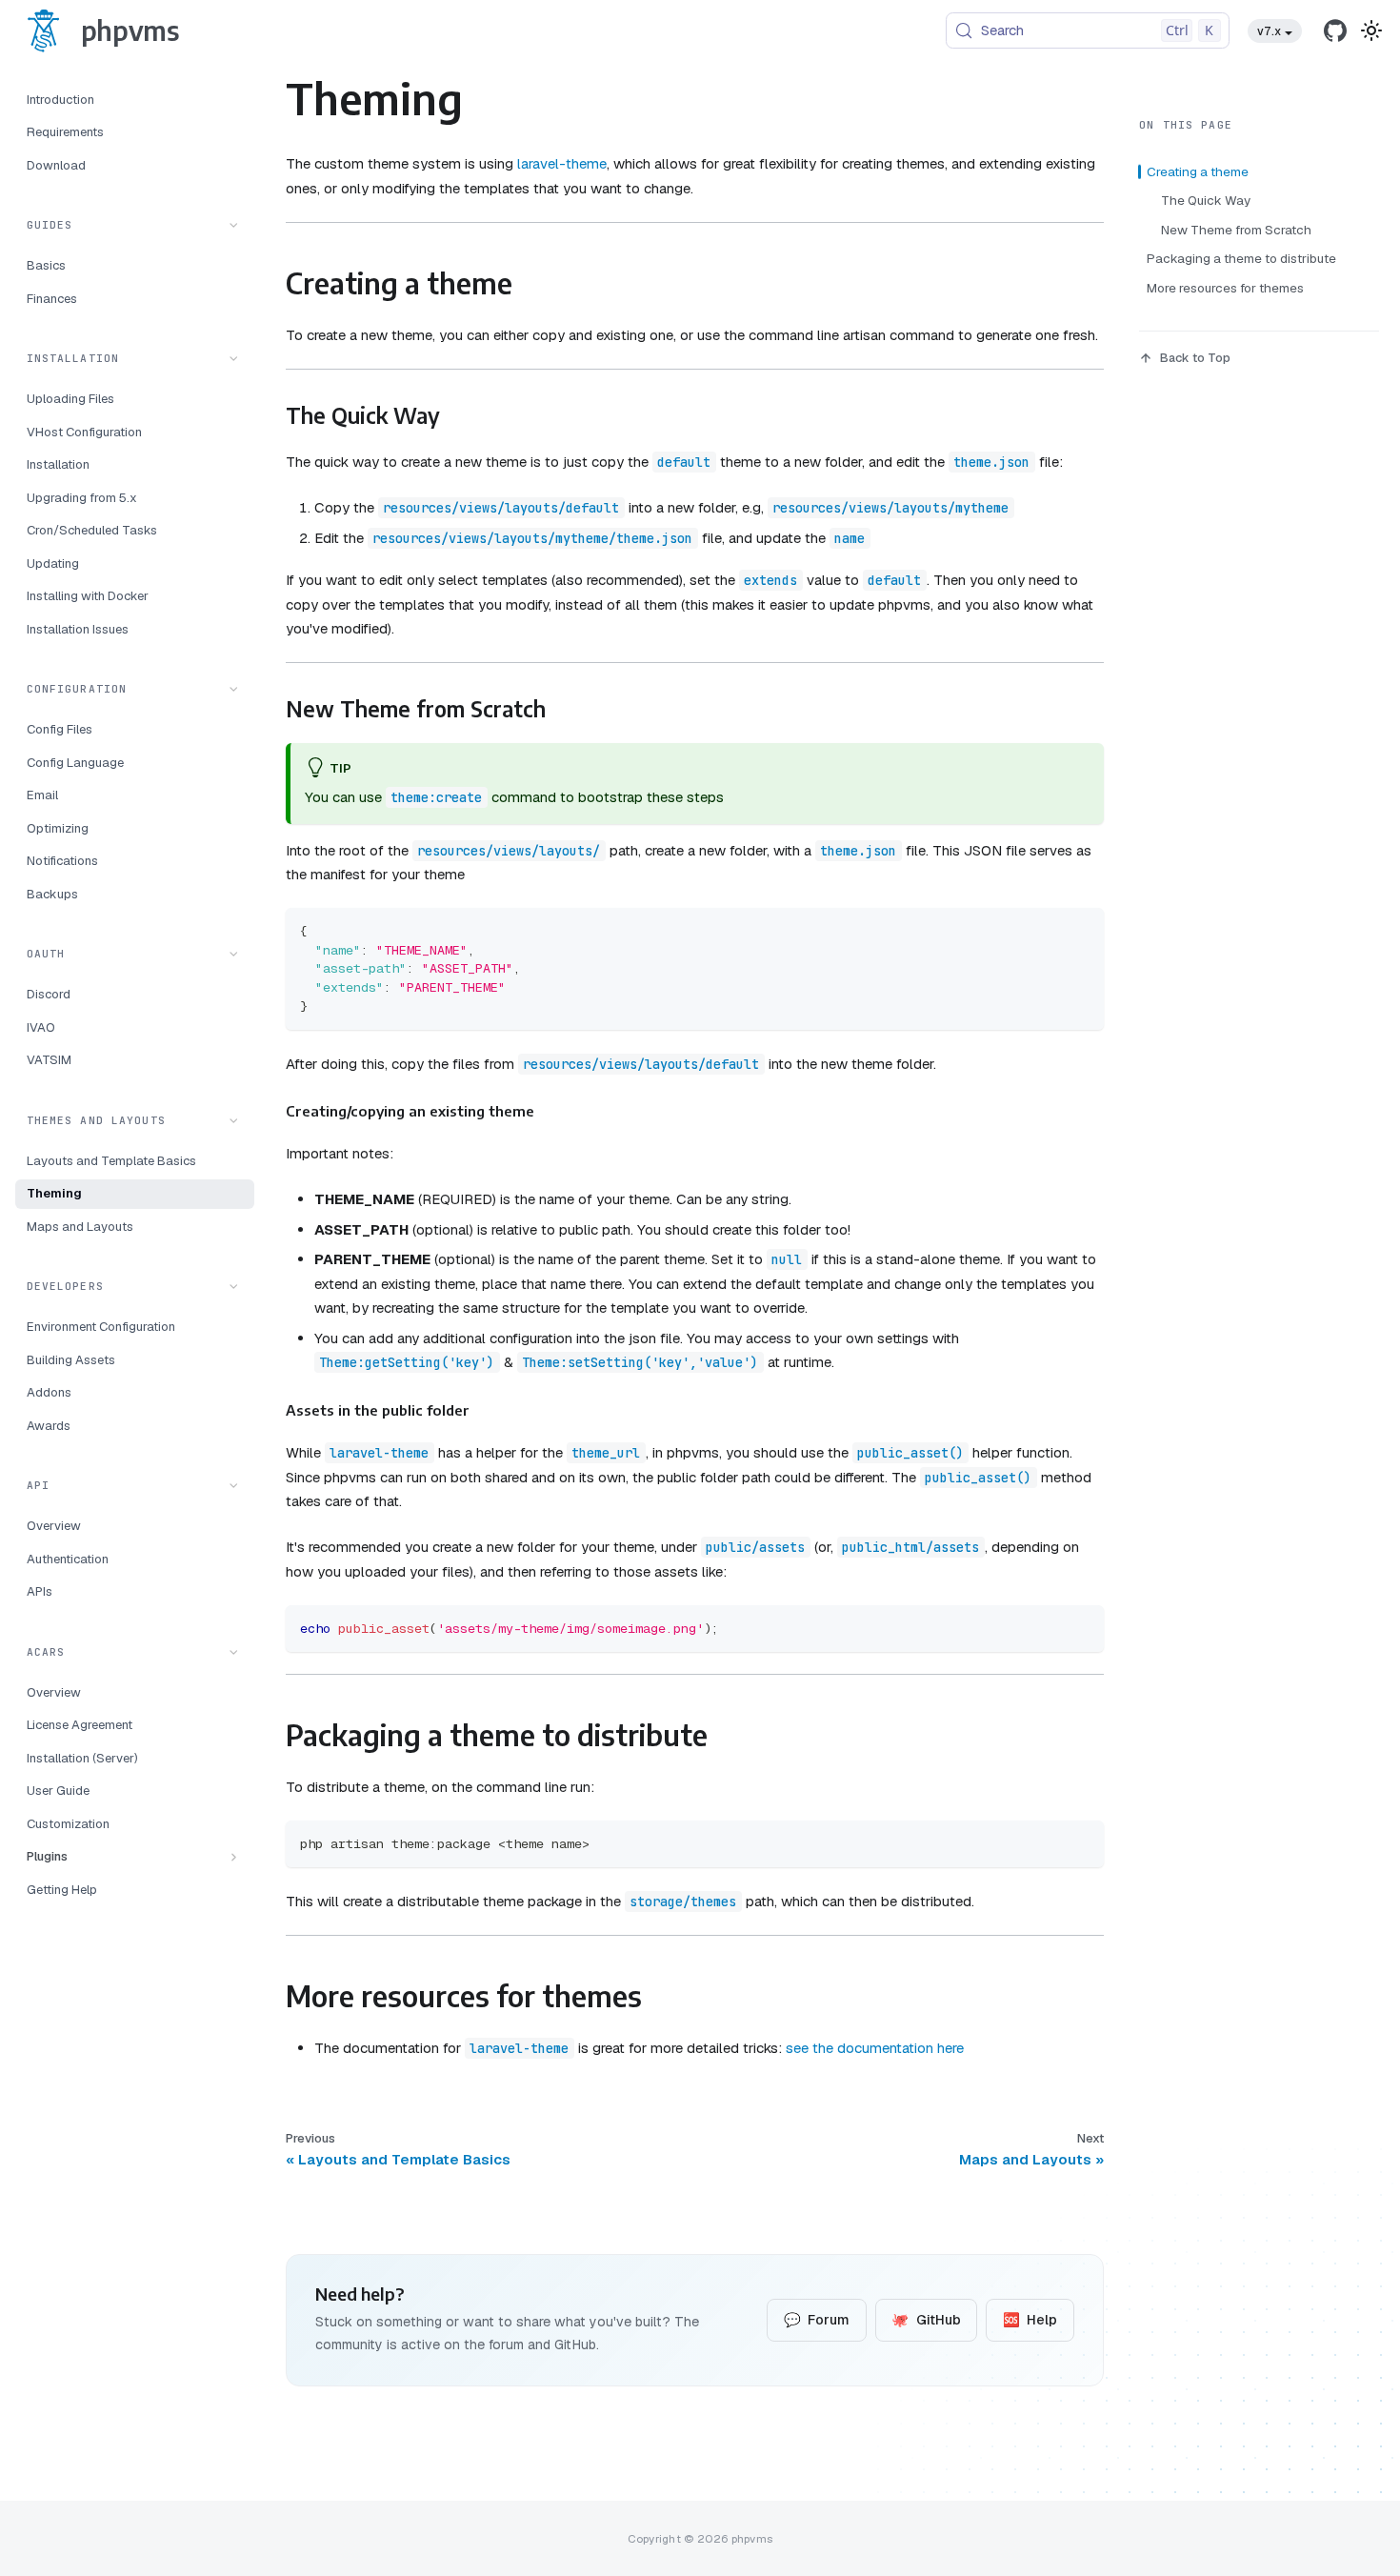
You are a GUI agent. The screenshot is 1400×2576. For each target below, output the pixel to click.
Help (1030, 2320)
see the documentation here (875, 2048)
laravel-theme (562, 163)
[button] (135, 225)
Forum (817, 2320)
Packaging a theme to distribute (1241, 258)
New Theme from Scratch (1236, 230)
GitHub (926, 2320)
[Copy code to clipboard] (1081, 930)
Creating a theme (1198, 171)
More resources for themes (1225, 288)
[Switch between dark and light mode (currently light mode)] (1371, 30)
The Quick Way (1206, 200)
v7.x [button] (1269, 31)
